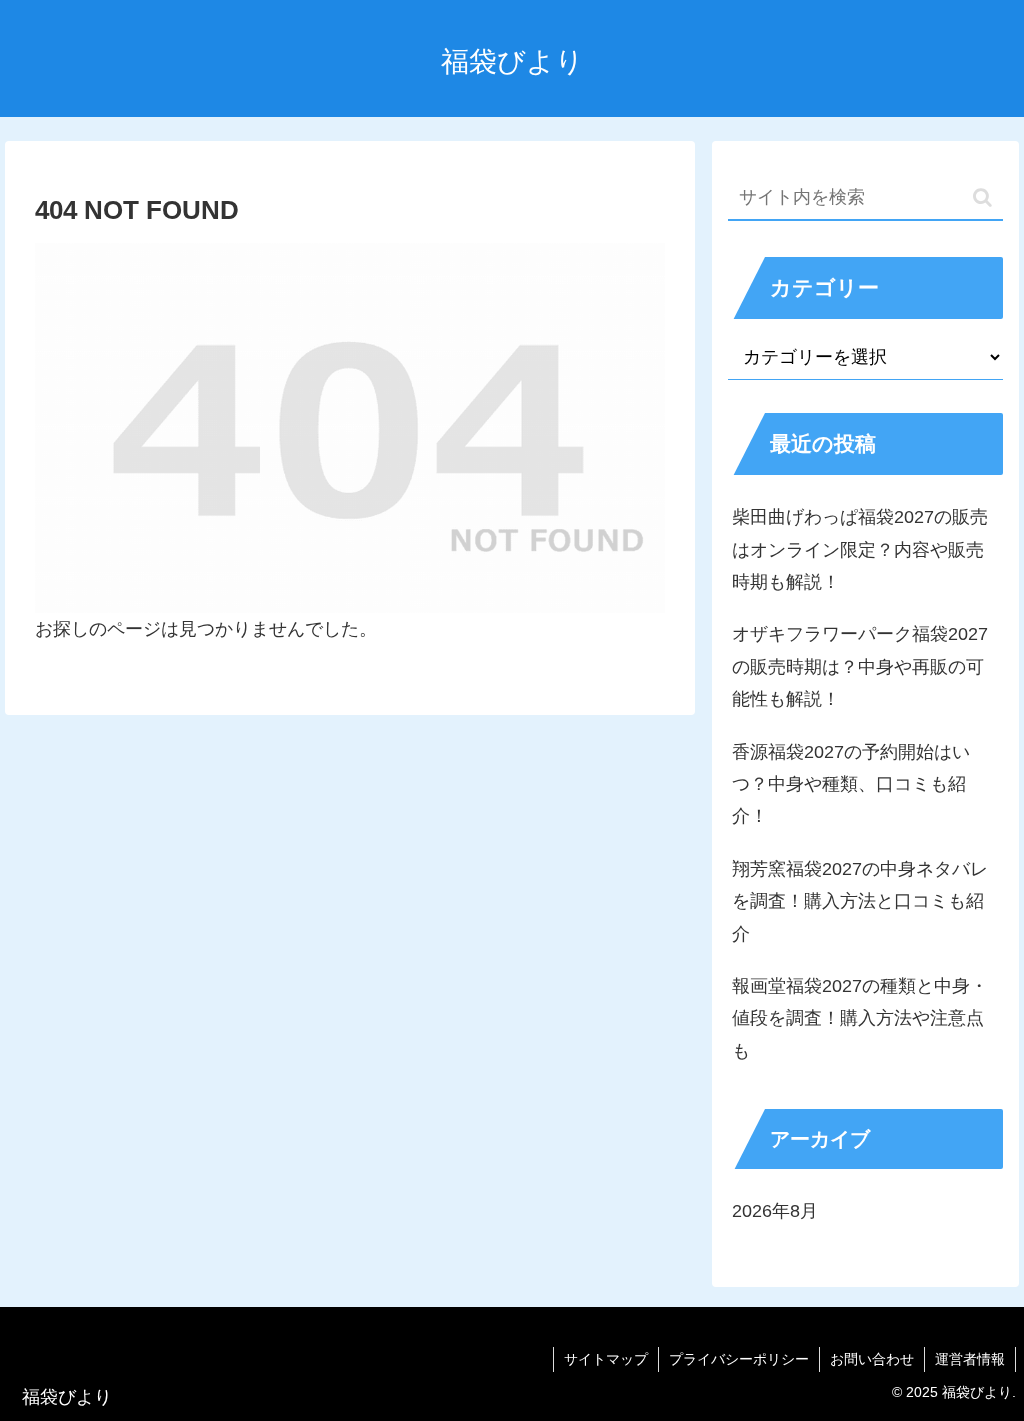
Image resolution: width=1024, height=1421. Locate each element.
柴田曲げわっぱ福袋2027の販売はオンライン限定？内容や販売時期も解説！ (860, 549)
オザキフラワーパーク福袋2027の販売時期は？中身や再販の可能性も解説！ (860, 666)
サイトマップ (606, 1359)
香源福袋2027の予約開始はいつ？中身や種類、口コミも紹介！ (851, 784)
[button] (982, 197)
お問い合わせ (872, 1359)
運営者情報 (970, 1359)
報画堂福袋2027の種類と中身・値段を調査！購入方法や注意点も (860, 1018)
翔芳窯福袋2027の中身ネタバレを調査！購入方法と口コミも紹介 (860, 901)
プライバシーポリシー (739, 1359)
